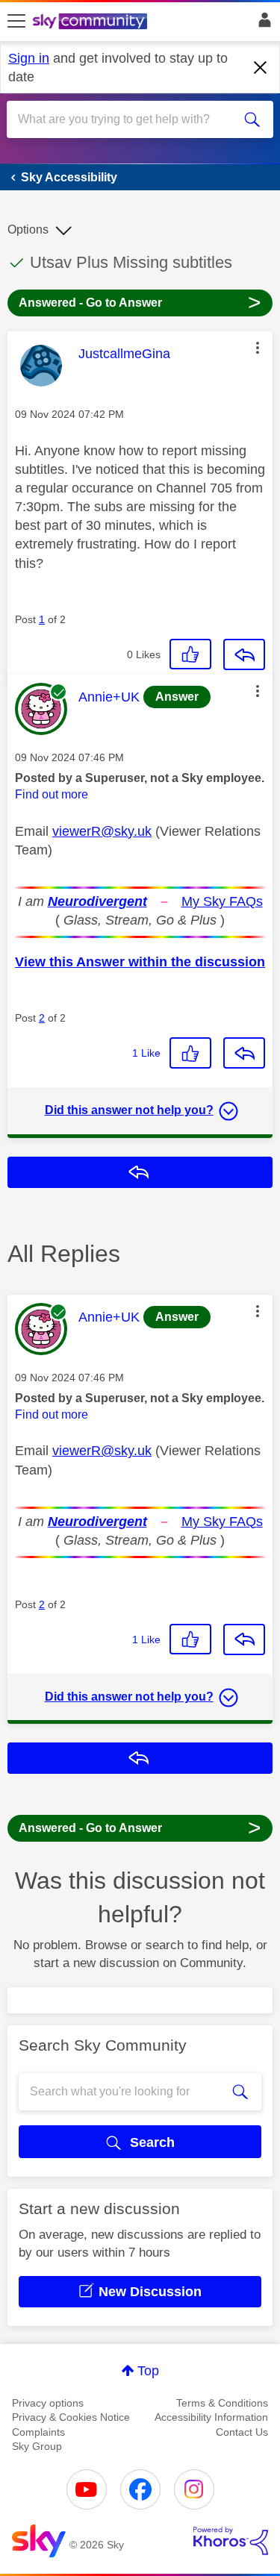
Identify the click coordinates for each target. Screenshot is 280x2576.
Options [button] (28, 229)
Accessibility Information (211, 2417)
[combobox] (127, 119)
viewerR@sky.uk (102, 831)
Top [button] (148, 2371)
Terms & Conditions (222, 2403)
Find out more (52, 794)
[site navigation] (16, 22)
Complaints (38, 2432)
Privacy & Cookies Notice (71, 2417)
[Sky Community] (92, 22)
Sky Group (37, 2446)
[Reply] (244, 654)
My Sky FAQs (222, 901)
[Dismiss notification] (261, 68)
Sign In (262, 24)
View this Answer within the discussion (140, 962)
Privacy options (48, 2403)
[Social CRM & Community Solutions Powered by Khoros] (231, 2541)
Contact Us (242, 2432)
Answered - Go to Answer (140, 302)
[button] (258, 348)
